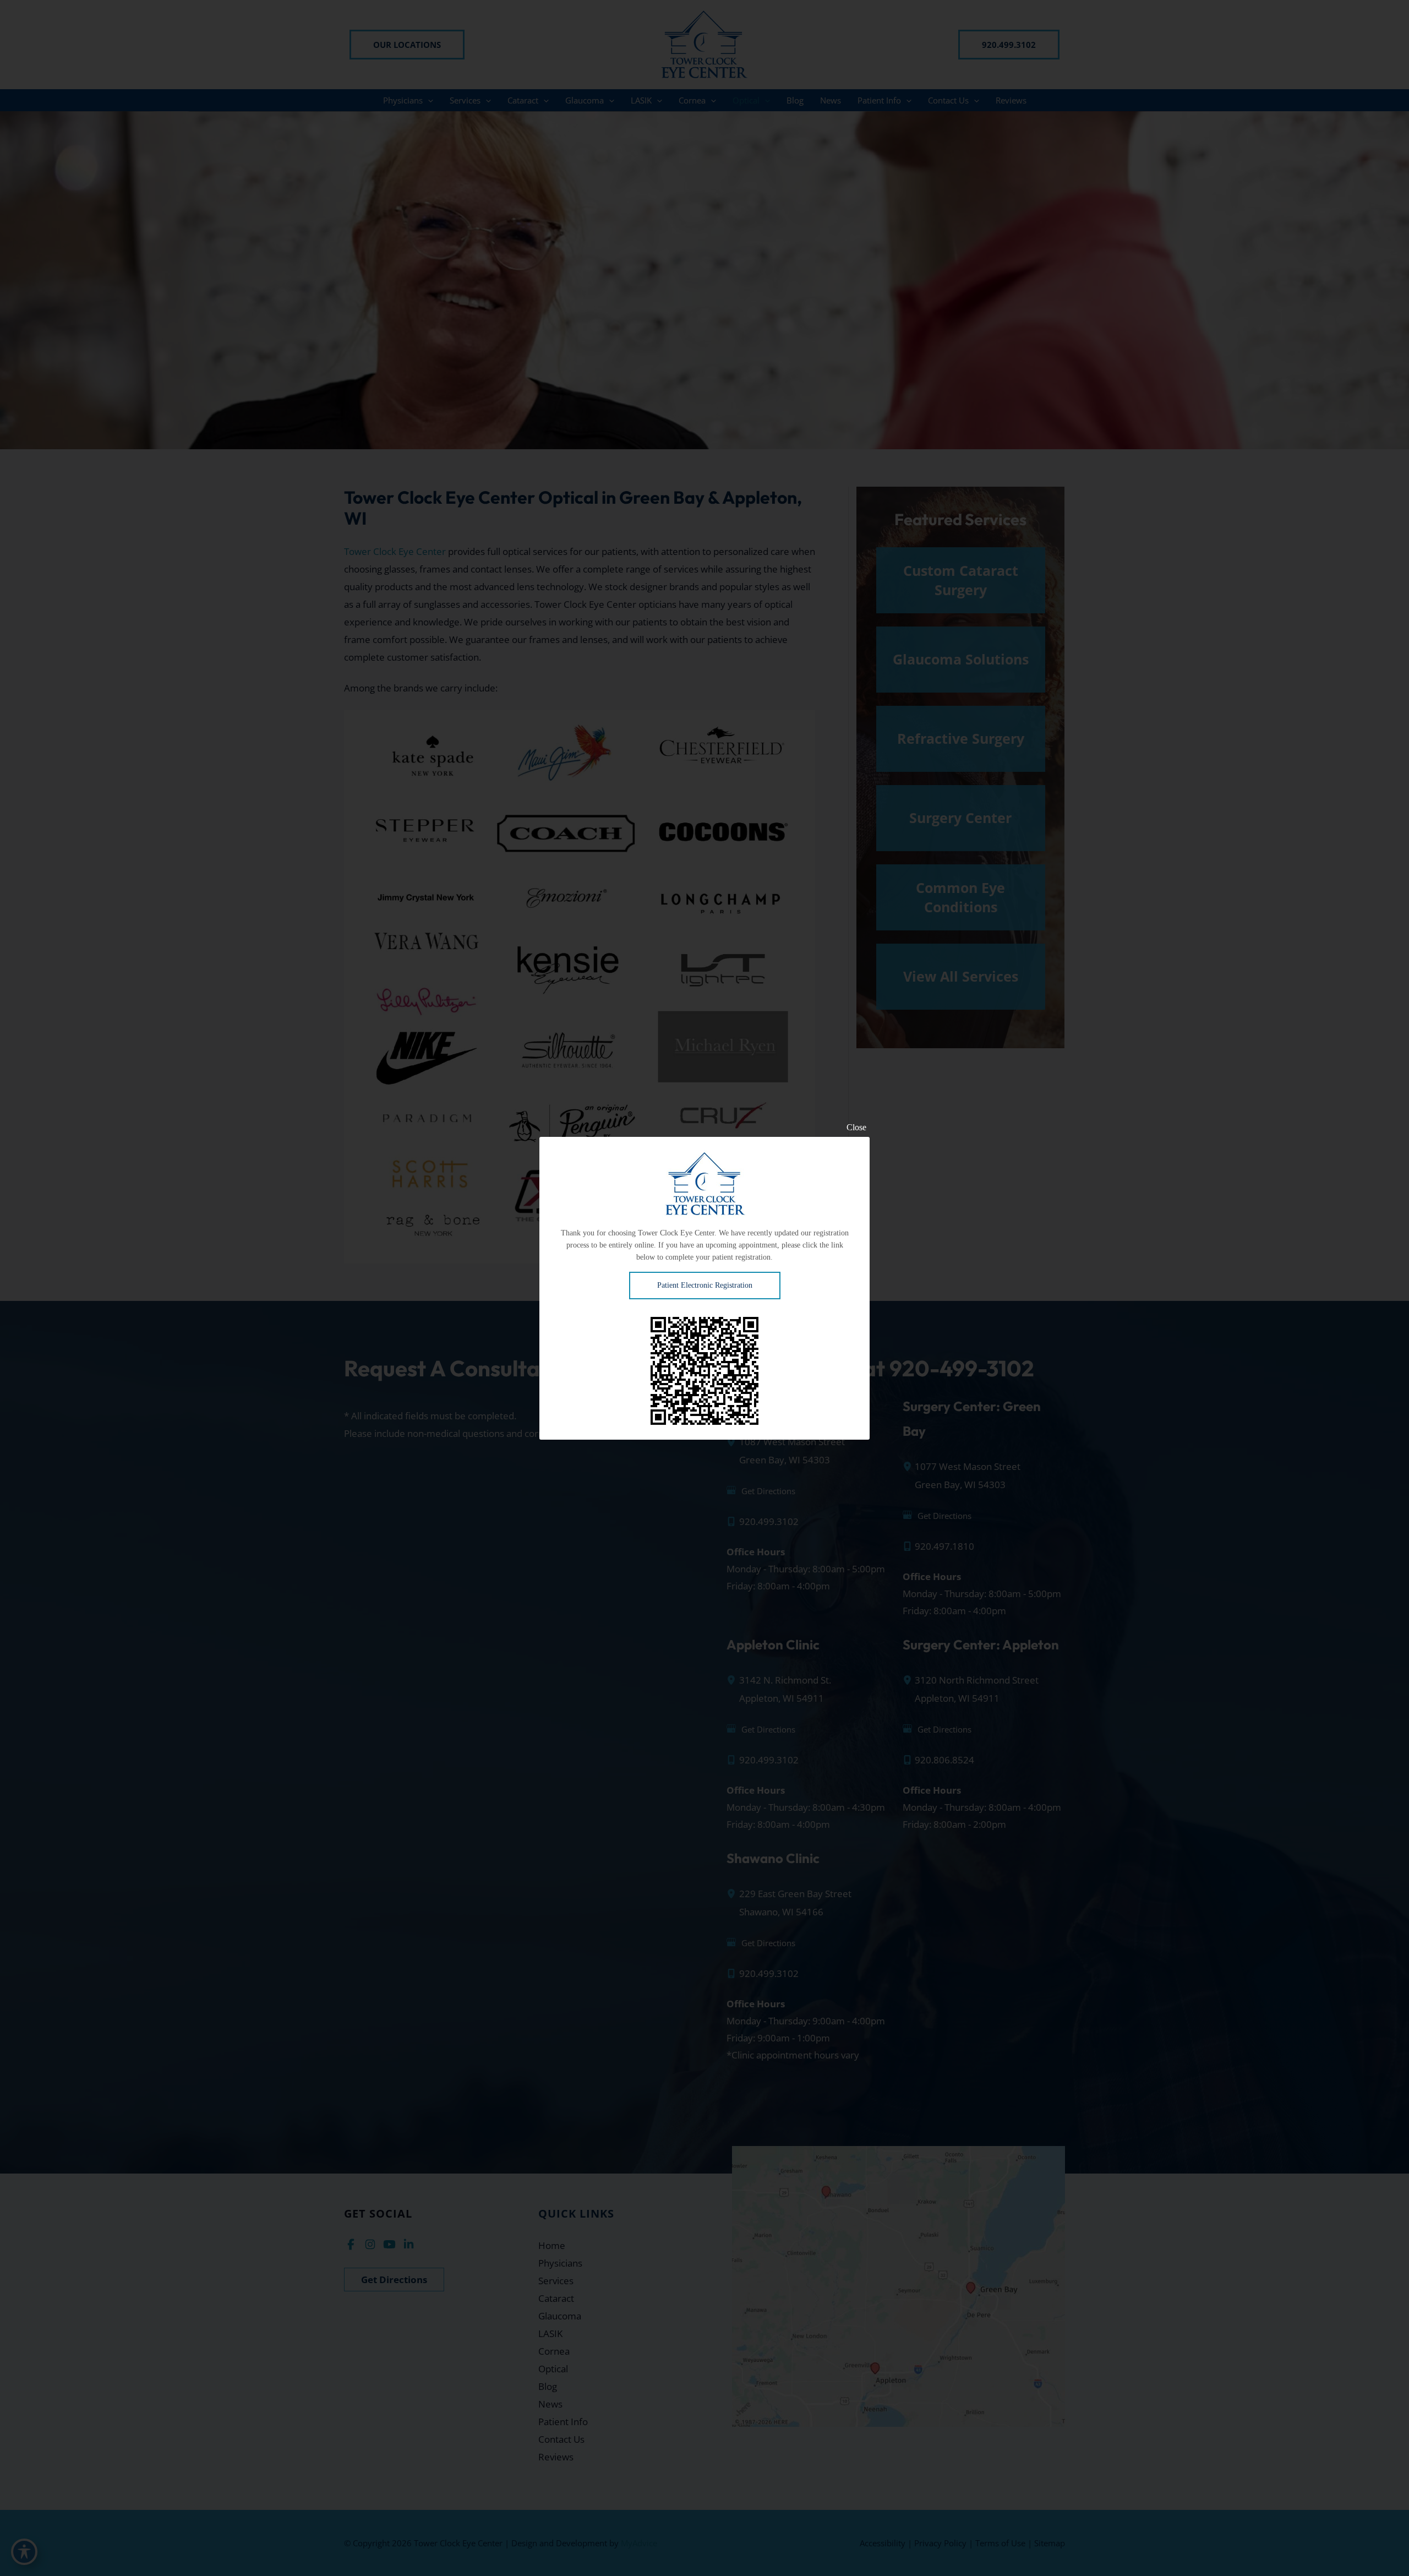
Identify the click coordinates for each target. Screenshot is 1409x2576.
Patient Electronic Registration (705, 1285)
